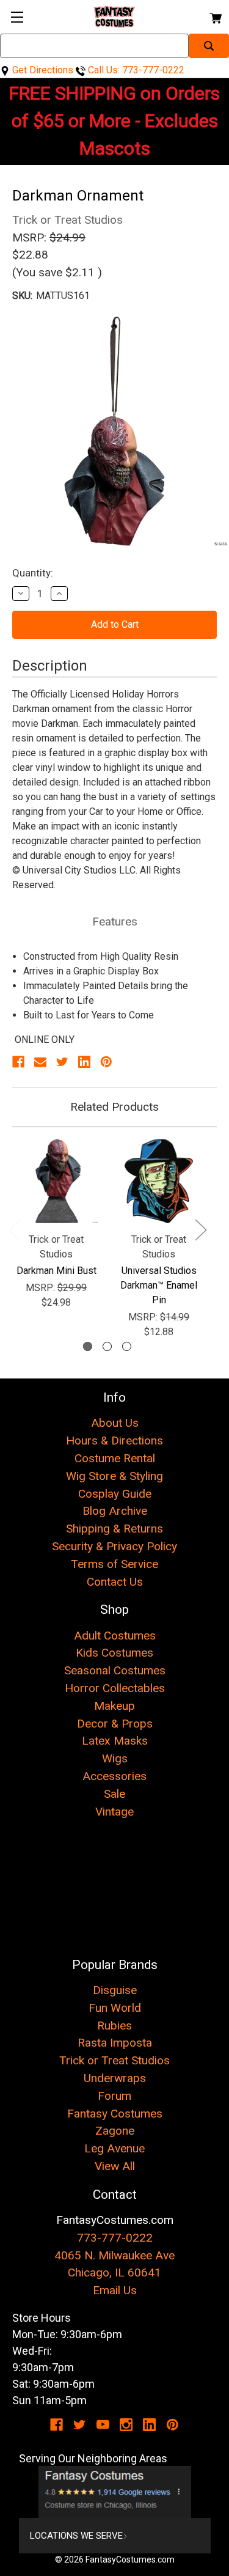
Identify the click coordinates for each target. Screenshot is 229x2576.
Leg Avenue (114, 2148)
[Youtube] (103, 2425)
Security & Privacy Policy (114, 1546)
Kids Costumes (114, 1653)
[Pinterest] (106, 1062)
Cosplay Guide (115, 1494)
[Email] (40, 1062)
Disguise (115, 1990)
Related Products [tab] (114, 1107)
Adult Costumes (115, 1636)
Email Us (115, 2290)
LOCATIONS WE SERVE (76, 2536)
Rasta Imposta (115, 2043)
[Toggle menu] (17, 17)
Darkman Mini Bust (56, 1271)
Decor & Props (115, 1724)
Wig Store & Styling (114, 1476)
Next (200, 1229)
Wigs (115, 1758)
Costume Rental (115, 1458)
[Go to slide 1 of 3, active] (88, 1346)
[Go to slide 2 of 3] (107, 1346)
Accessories (114, 1776)
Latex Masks (115, 1741)
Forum (114, 2096)
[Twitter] (62, 1062)
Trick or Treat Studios (114, 2060)
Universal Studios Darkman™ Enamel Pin (159, 1285)
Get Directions (42, 70)
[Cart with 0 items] (215, 16)
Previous (14, 1229)
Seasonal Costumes (115, 1670)
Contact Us (115, 1582)
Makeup (114, 1706)
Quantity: (33, 573)
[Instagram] (126, 2425)
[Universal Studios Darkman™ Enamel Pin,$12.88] (159, 1181)
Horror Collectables (115, 1688)
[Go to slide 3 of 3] (127, 1346)
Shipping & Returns (114, 1529)
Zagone (115, 2131)
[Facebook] (18, 1062)
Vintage (114, 1812)
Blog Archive (115, 1511)
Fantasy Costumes (115, 2114)
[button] (115, 2492)
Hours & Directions (114, 1441)
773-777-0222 (115, 2238)
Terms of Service (114, 1564)
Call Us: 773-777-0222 (135, 70)
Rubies (114, 2026)
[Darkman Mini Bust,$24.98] (56, 1181)
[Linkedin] (84, 1062)
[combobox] (94, 46)
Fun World (115, 2008)
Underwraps (115, 2078)
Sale (114, 1794)
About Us (115, 1423)
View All (115, 2166)
